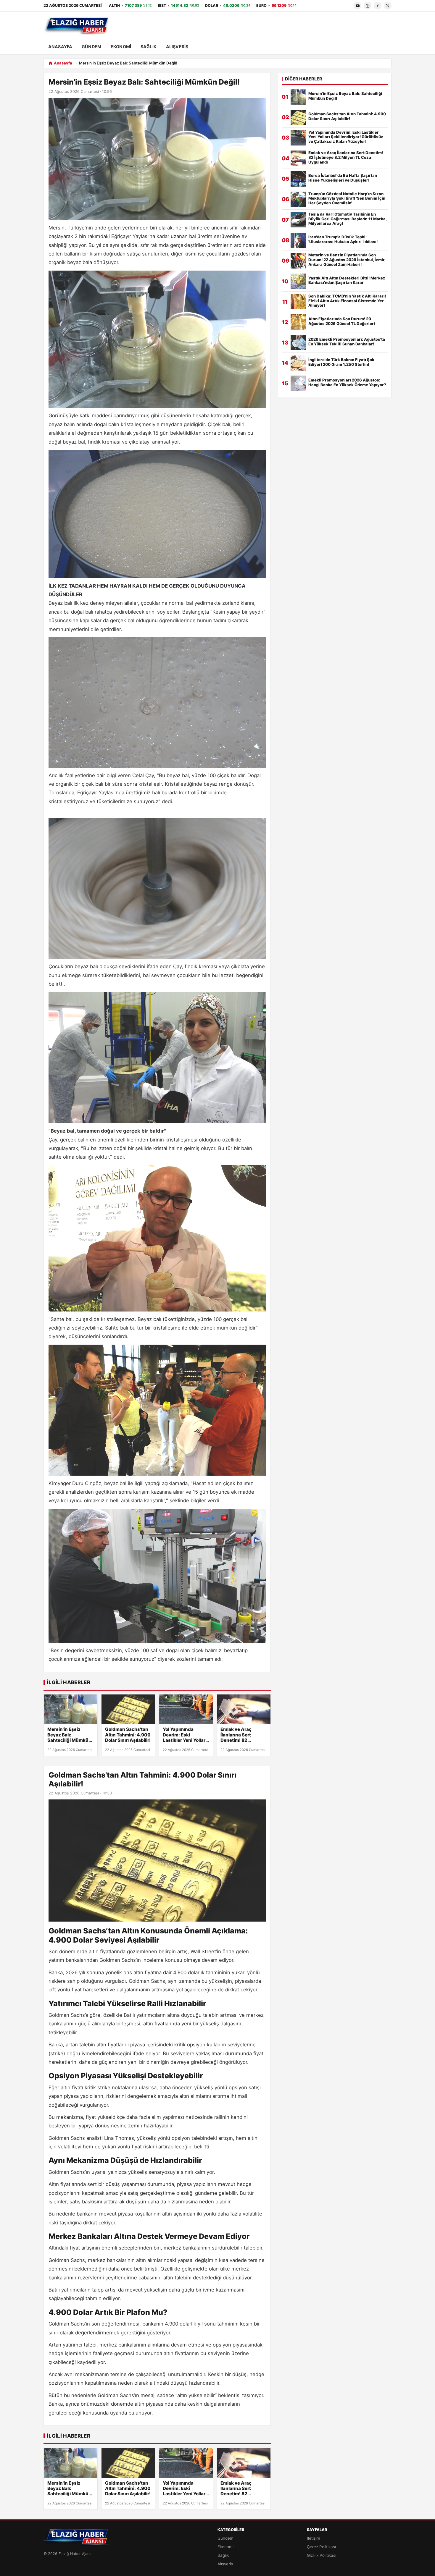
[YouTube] (357, 6)
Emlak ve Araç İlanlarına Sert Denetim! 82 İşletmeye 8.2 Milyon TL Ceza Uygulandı (243, 1735)
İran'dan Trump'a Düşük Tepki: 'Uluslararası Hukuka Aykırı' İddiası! (343, 239)
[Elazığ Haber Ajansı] (77, 26)
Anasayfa (60, 47)
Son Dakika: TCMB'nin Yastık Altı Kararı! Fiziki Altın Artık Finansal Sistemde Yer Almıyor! (347, 301)
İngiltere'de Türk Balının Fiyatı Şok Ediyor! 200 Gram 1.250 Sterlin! (341, 362)
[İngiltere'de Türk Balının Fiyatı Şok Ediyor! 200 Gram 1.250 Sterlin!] (298, 363)
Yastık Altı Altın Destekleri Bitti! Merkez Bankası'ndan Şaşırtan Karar (347, 280)
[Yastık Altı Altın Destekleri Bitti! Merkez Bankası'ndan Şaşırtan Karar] (298, 281)
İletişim (314, 2538)
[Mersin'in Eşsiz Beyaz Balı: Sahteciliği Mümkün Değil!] (71, 1710)
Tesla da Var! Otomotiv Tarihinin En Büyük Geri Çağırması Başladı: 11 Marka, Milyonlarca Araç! (347, 219)
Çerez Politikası (321, 2547)
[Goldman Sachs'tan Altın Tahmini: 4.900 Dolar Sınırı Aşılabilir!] (128, 1710)
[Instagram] (368, 6)
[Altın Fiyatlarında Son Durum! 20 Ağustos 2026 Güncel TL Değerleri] (298, 322)
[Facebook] (378, 6)
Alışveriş (177, 47)
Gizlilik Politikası (322, 2555)
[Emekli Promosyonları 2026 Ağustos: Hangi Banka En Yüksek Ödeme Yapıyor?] (298, 383)
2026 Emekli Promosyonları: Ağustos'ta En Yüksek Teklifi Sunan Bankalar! (347, 342)
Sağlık (149, 47)
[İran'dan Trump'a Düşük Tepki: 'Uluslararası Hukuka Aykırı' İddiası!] (298, 240)
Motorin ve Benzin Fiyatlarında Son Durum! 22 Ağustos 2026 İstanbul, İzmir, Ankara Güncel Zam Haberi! (347, 260)
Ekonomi (121, 47)
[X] (388, 6)
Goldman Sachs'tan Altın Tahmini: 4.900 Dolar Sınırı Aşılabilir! (128, 1735)
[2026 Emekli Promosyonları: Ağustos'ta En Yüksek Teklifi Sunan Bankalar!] (298, 342)
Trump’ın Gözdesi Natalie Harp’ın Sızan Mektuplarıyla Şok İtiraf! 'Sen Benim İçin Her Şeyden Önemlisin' (347, 199)
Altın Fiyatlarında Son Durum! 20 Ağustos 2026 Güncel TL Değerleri (342, 321)
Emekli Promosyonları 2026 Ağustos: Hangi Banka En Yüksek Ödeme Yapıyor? (347, 383)
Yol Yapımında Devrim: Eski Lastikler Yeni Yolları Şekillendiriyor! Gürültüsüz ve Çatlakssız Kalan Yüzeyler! (185, 1735)
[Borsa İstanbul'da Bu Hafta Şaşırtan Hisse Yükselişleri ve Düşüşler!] (298, 179)
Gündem (91, 47)
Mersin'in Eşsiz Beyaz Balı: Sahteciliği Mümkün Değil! (69, 1735)
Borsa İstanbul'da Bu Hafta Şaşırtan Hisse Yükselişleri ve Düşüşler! (343, 178)
